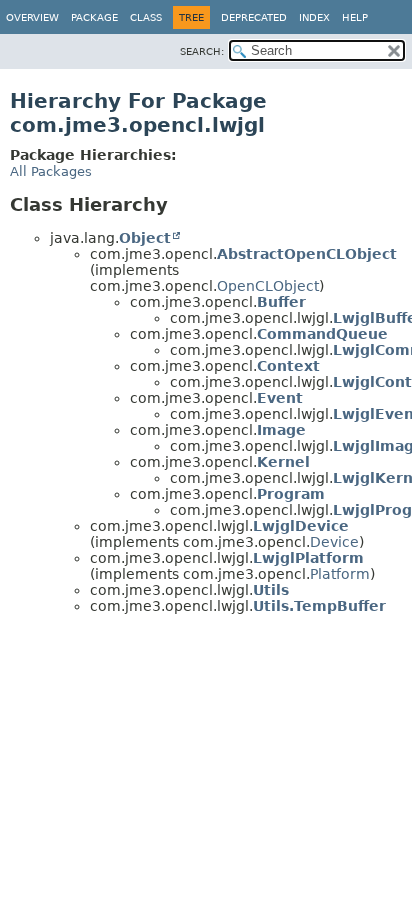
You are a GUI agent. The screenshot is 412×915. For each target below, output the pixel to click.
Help (355, 17)
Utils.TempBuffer (319, 606)
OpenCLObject (268, 286)
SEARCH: (202, 51)
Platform (340, 574)
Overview (32, 17)
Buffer (281, 302)
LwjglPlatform (308, 558)
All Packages (51, 171)
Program (291, 494)
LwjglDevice (301, 526)
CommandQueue (322, 334)
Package (94, 17)
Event (280, 398)
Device (334, 542)
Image (281, 430)
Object (145, 238)
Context (288, 366)
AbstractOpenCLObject (307, 254)
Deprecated (254, 17)
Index (314, 17)
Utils (271, 590)
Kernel (283, 462)
